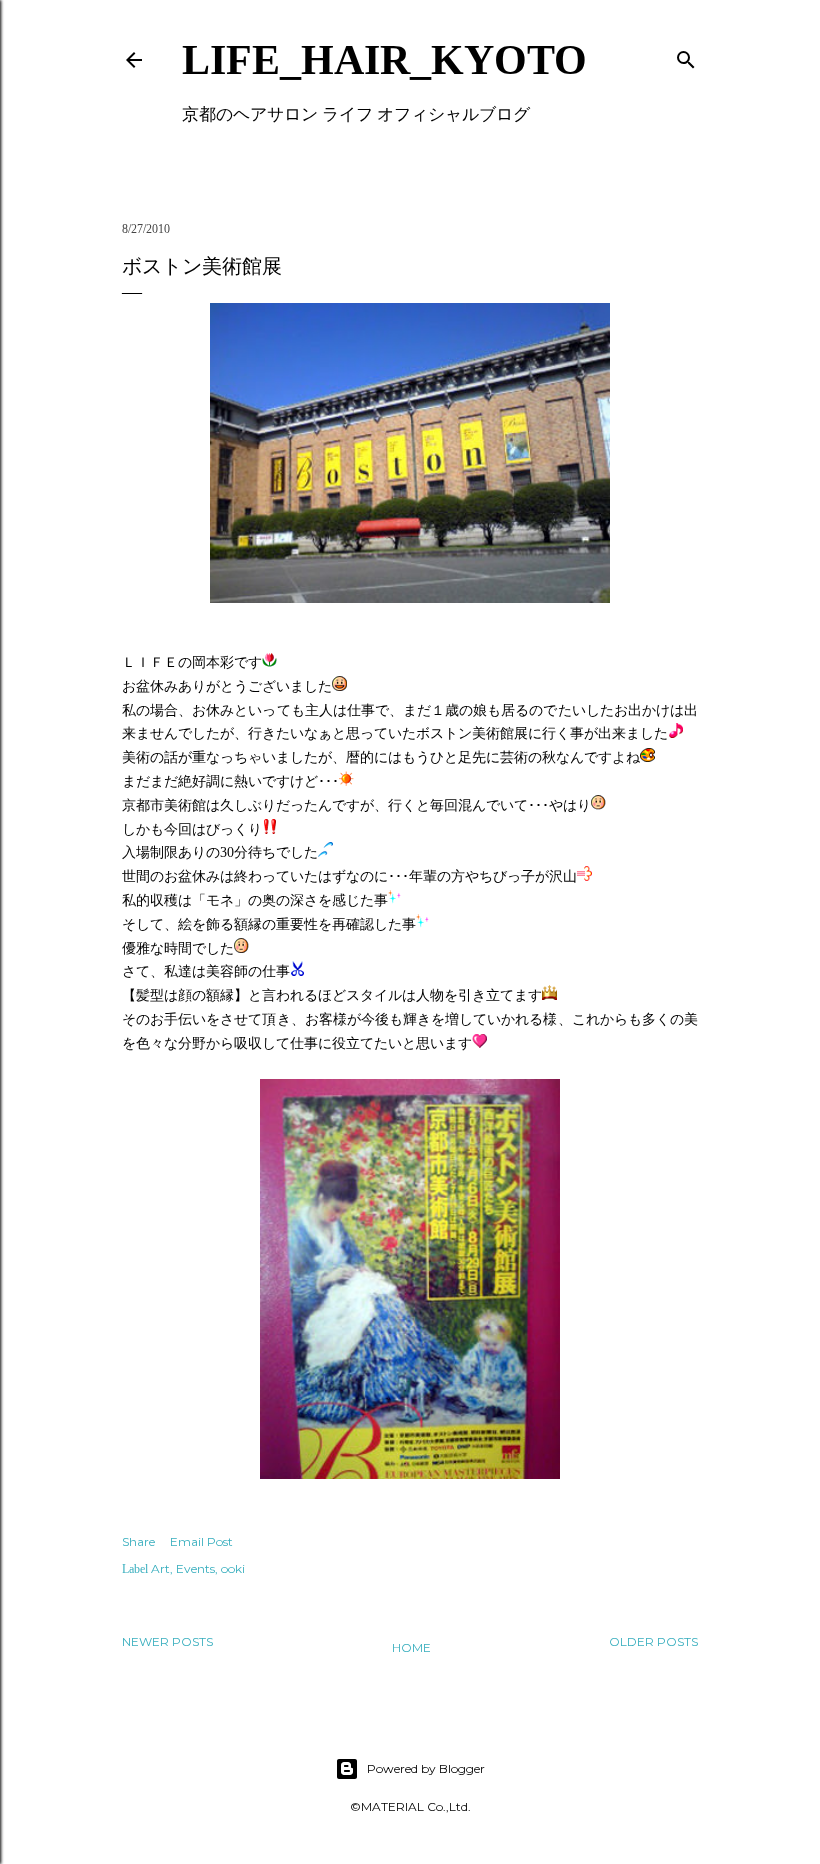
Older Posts (653, 1641)
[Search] (686, 55)
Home (411, 1647)
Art (160, 1568)
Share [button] (138, 1541)
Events (195, 1568)
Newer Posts (167, 1641)
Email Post (201, 1541)
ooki (233, 1568)
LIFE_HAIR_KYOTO (384, 60)
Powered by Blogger (426, 1768)
